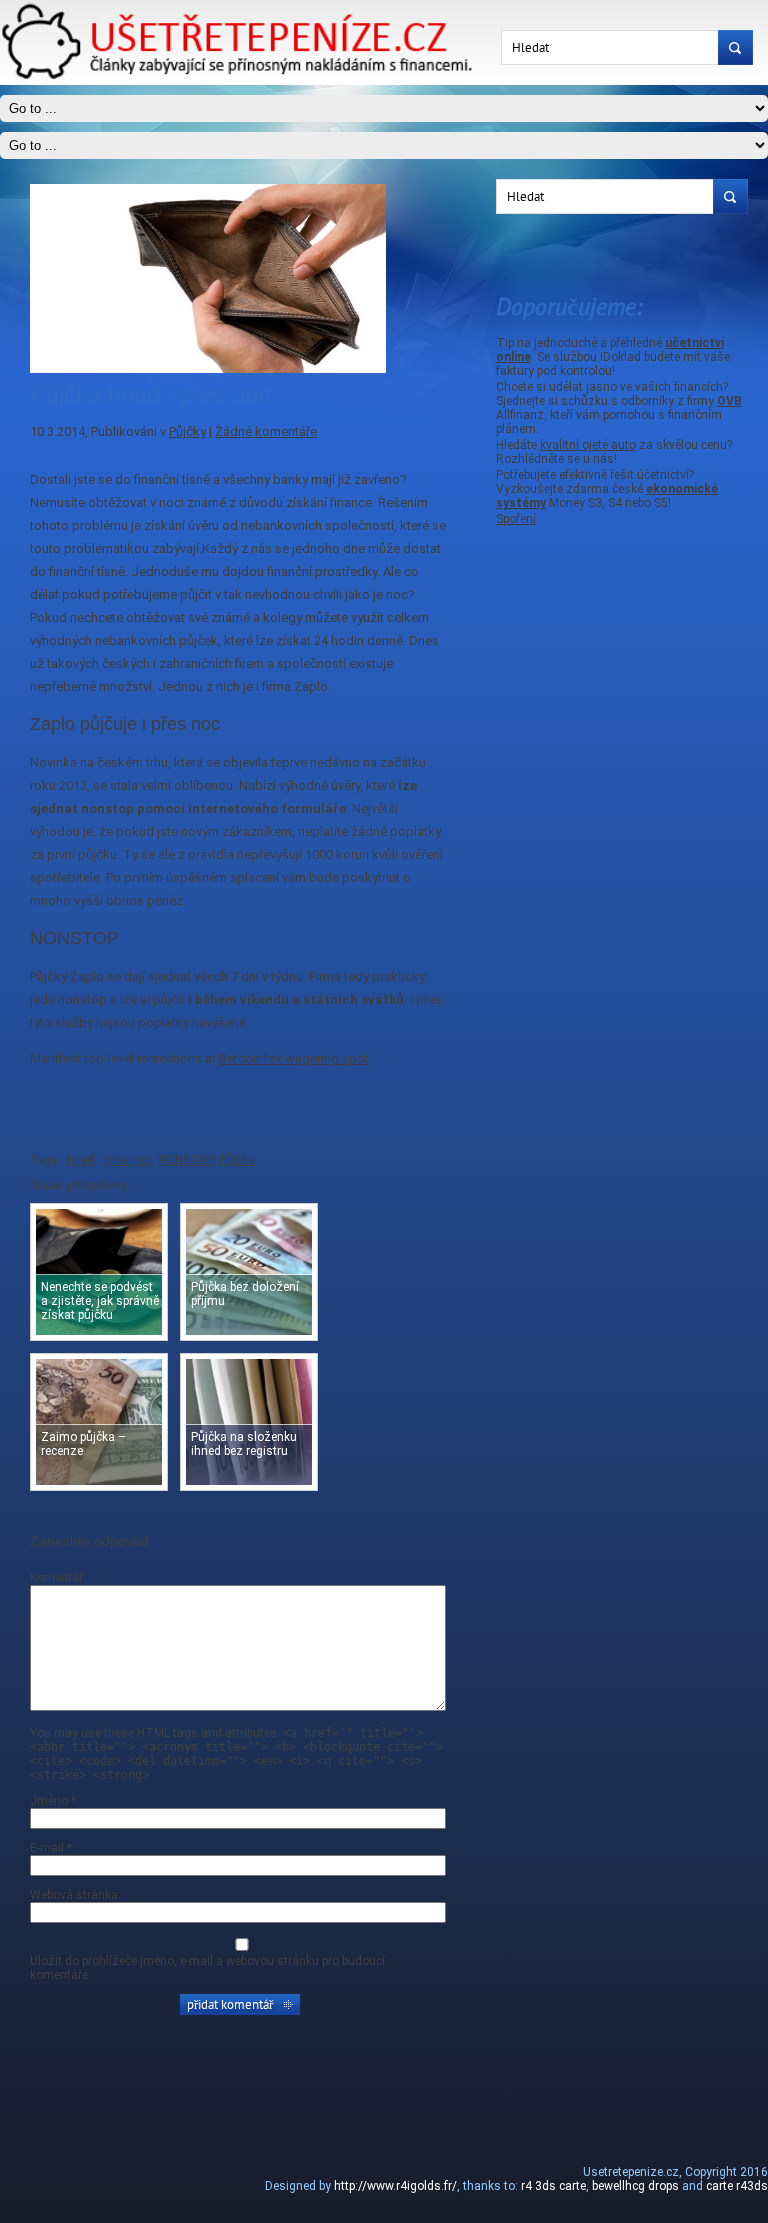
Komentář (56, 1578)
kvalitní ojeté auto (588, 445)
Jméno (53, 1801)
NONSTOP (185, 1160)
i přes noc (126, 1160)
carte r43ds (737, 2186)
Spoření (516, 519)
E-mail (51, 1848)
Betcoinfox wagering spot (294, 1058)
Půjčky (187, 431)
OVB (729, 401)
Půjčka (237, 1160)
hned (80, 1160)
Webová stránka (74, 1895)
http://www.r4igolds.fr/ (395, 2186)
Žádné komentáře (266, 431)
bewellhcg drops (635, 2186)
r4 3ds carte (553, 2186)
